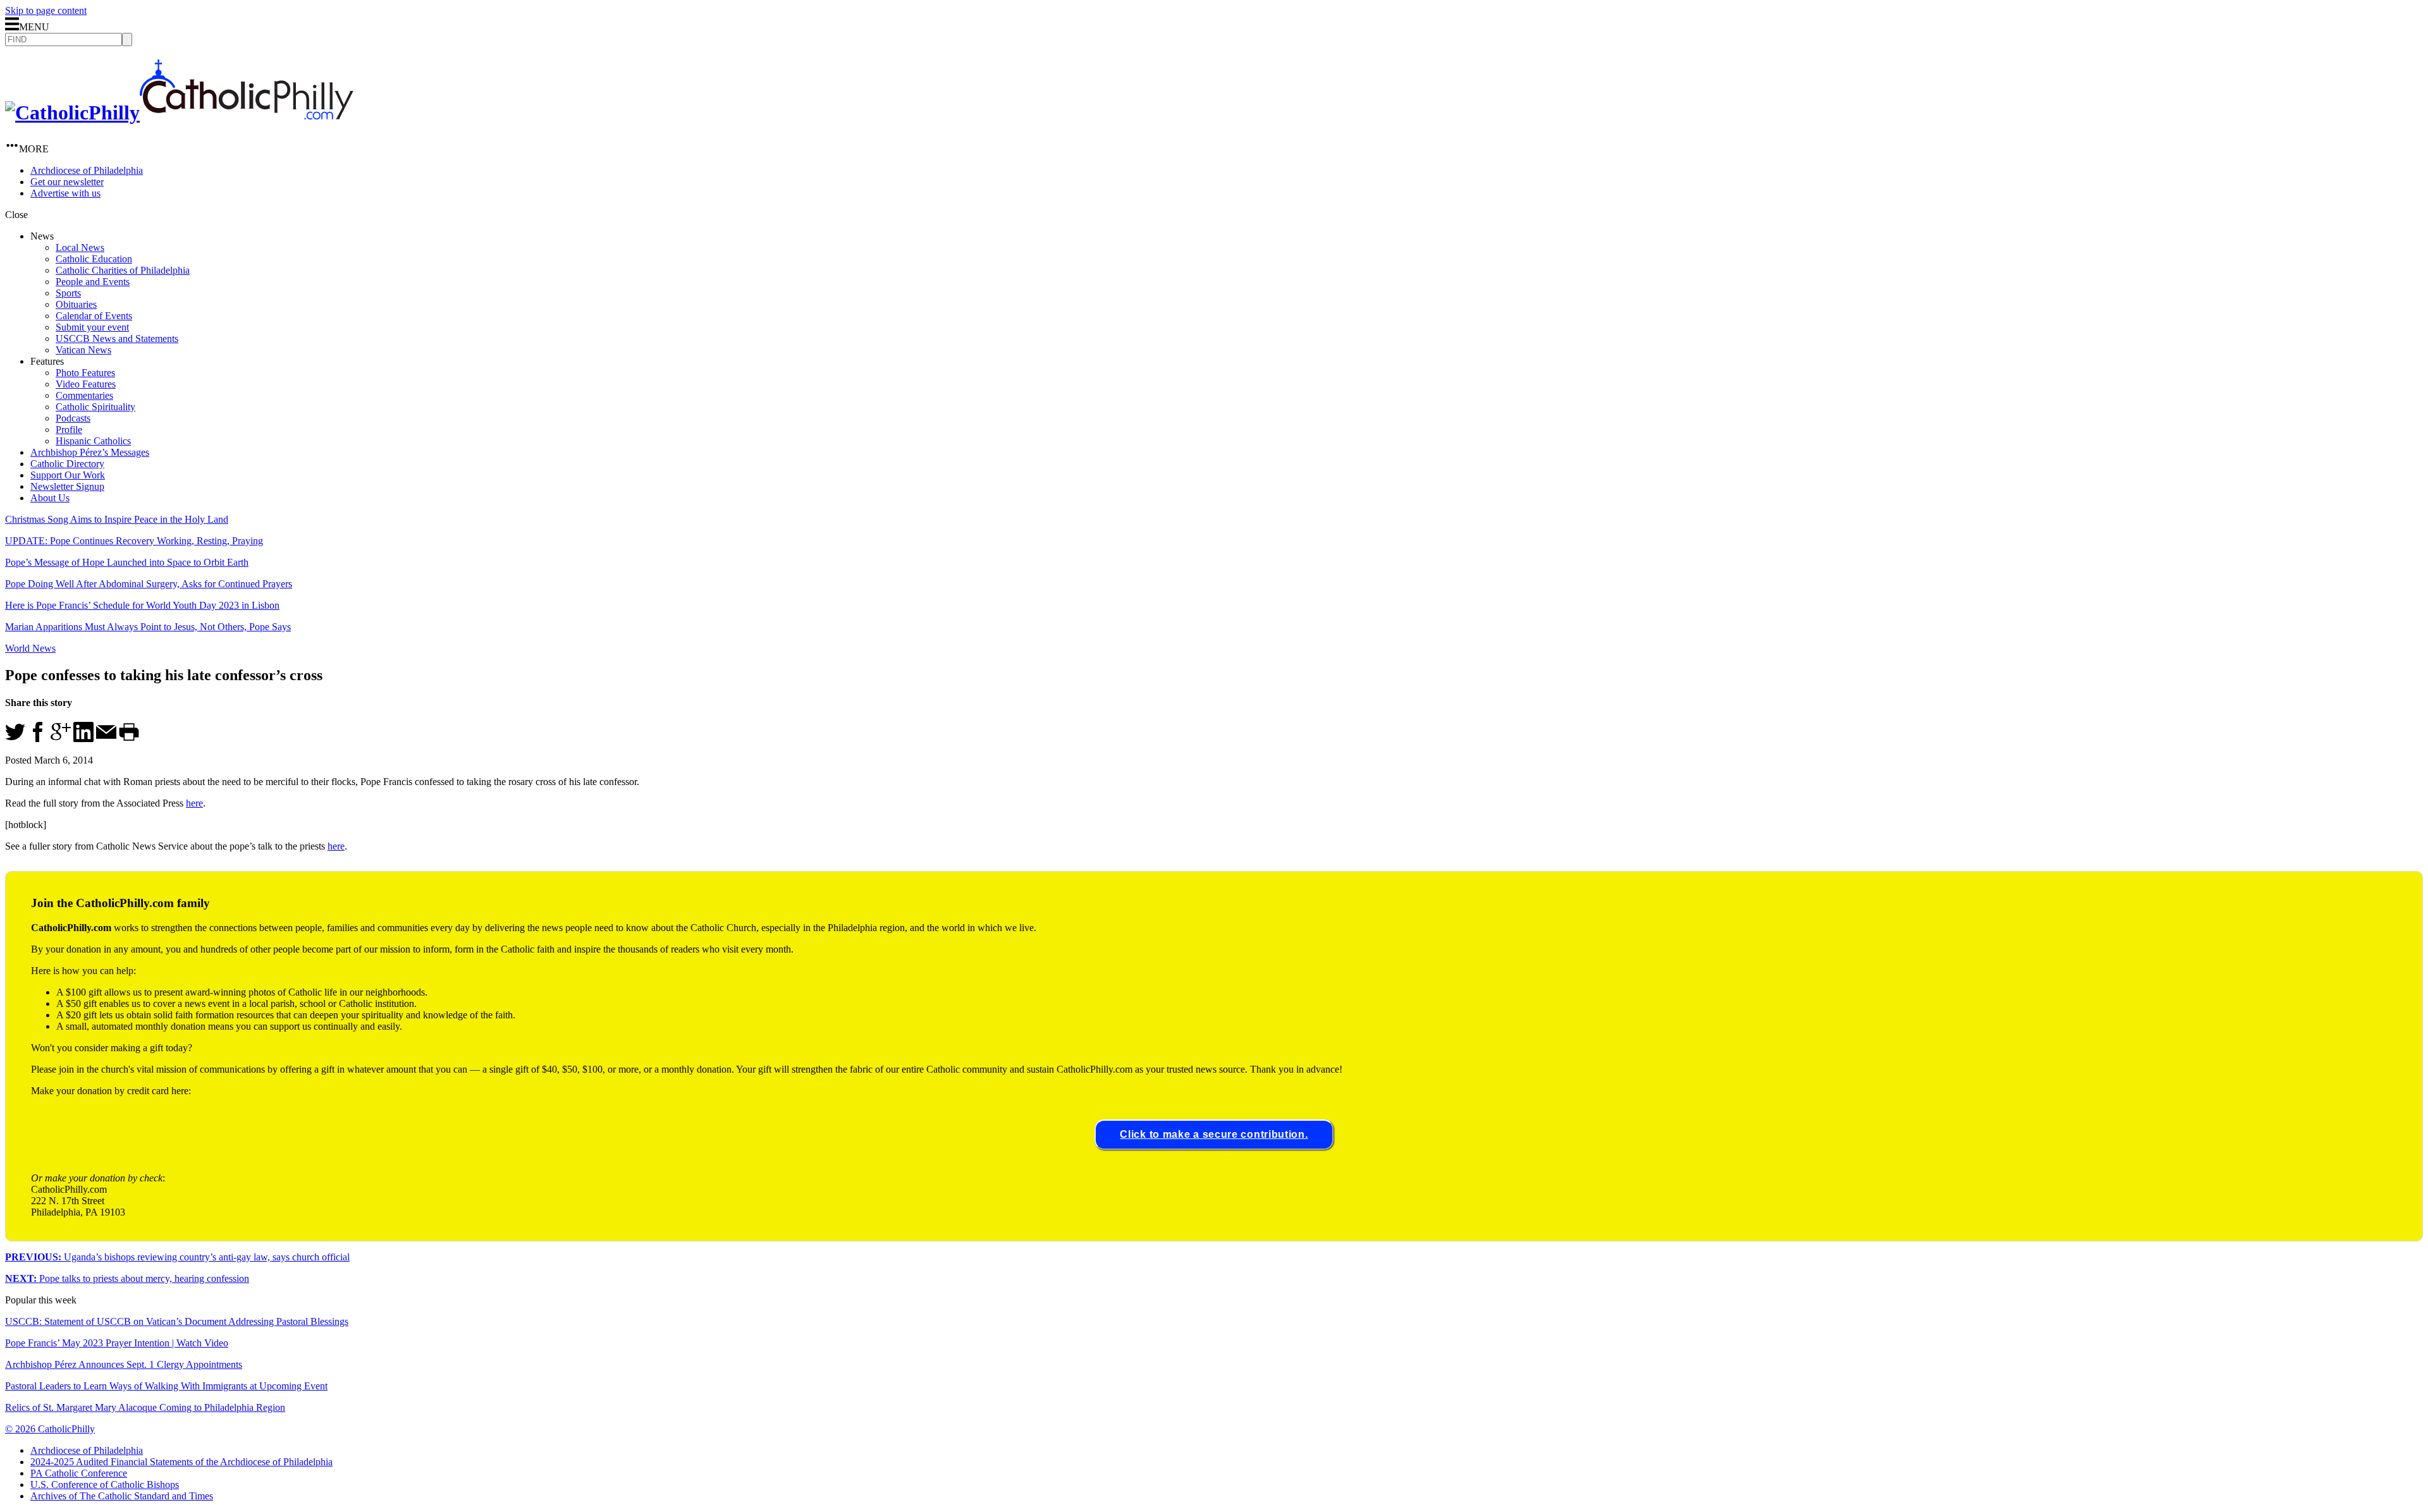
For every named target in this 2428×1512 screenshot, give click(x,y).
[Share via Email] (106, 739)
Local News (80, 247)
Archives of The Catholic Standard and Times (122, 1496)
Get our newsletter (67, 182)
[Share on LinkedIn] (83, 739)
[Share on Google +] (61, 739)
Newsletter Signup (67, 486)
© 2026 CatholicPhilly (50, 1429)
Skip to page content (46, 10)
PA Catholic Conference (79, 1473)
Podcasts (73, 418)
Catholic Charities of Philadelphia (123, 270)
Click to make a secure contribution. (1214, 1134)
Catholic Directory (67, 464)
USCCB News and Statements (117, 338)
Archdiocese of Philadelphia (87, 170)
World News (30, 648)
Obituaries (76, 304)
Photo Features (85, 373)
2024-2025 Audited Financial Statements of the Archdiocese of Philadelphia (181, 1462)
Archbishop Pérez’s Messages (90, 452)
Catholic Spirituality (95, 407)
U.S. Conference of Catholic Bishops (105, 1485)
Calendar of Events (94, 316)
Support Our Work (68, 475)
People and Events (93, 282)
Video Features (86, 384)
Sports (68, 293)
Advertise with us (65, 193)
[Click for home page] (179, 113)
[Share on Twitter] (15, 739)
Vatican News (83, 350)
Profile (69, 430)
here (194, 803)
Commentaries (84, 395)
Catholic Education (94, 259)
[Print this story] (129, 739)
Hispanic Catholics (93, 441)
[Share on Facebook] (38, 739)
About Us (50, 498)
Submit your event (92, 327)
